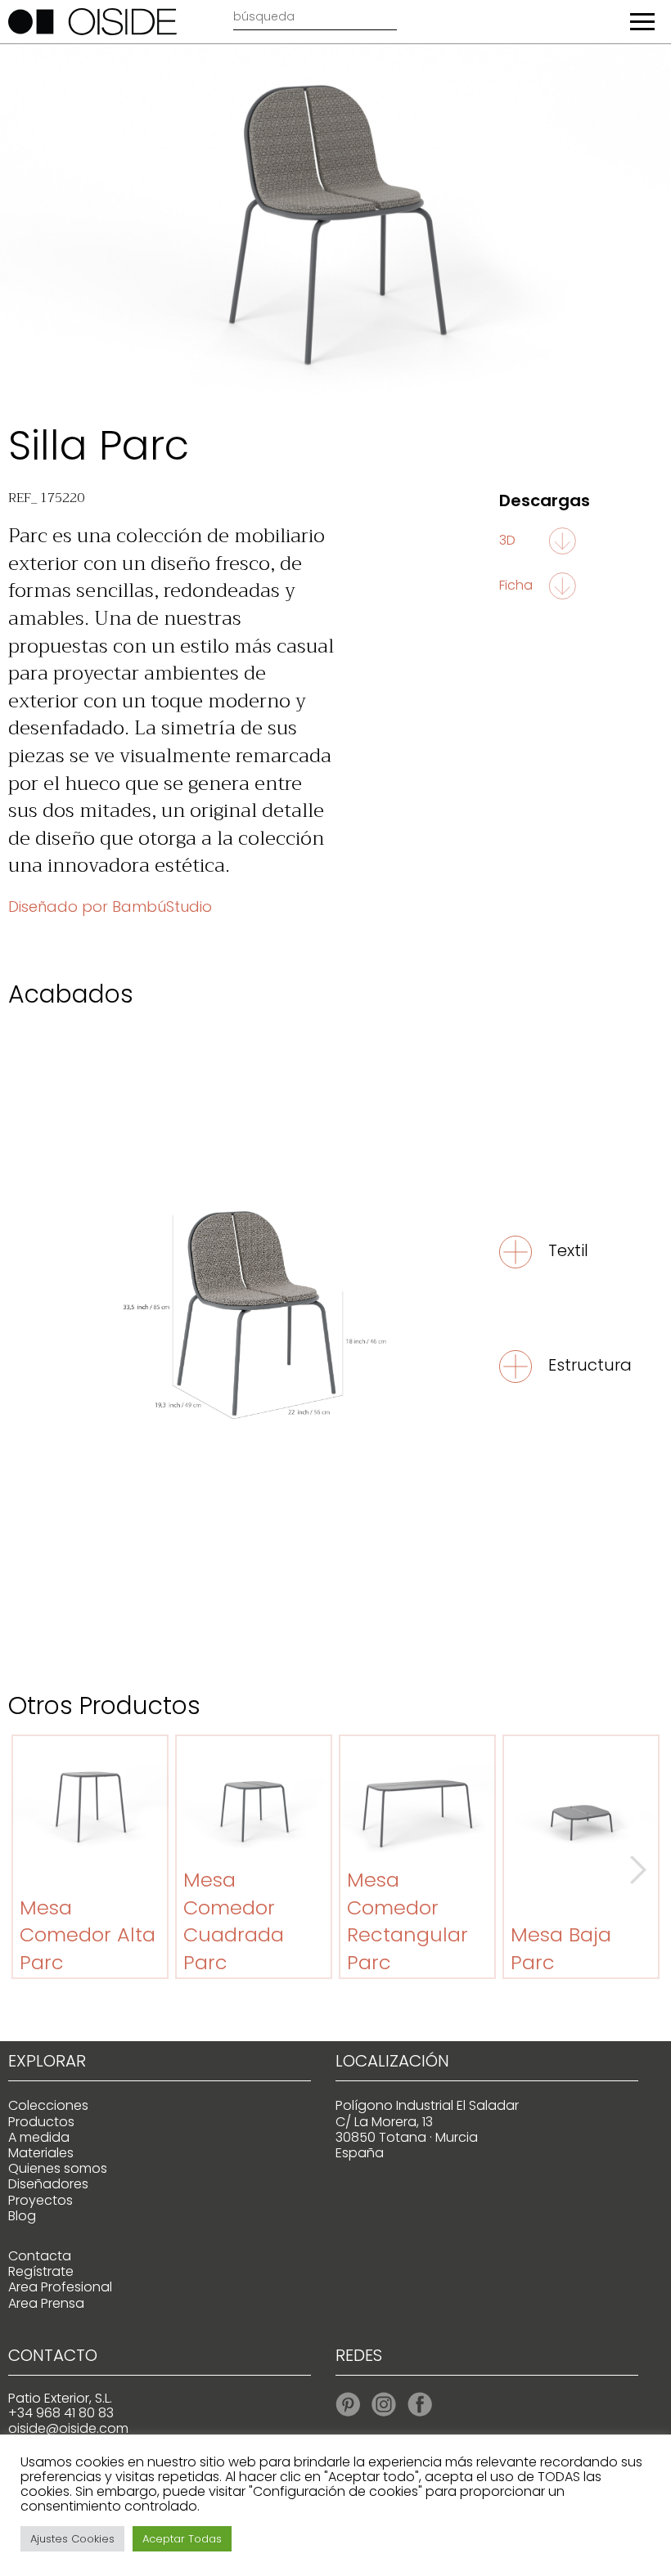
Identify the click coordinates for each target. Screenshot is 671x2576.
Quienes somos (58, 2168)
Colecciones (48, 2105)
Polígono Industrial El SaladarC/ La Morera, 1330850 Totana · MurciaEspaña (427, 2129)
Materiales (41, 2153)
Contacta (40, 2256)
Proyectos (41, 2200)
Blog (22, 2216)
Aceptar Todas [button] (182, 2539)
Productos (41, 2122)
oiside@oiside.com (68, 2428)
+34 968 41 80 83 (61, 2413)
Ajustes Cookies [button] (72, 2539)
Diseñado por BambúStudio (110, 907)
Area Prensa (46, 2303)
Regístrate (41, 2271)
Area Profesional (60, 2287)
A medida (39, 2137)
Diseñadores (48, 2184)
